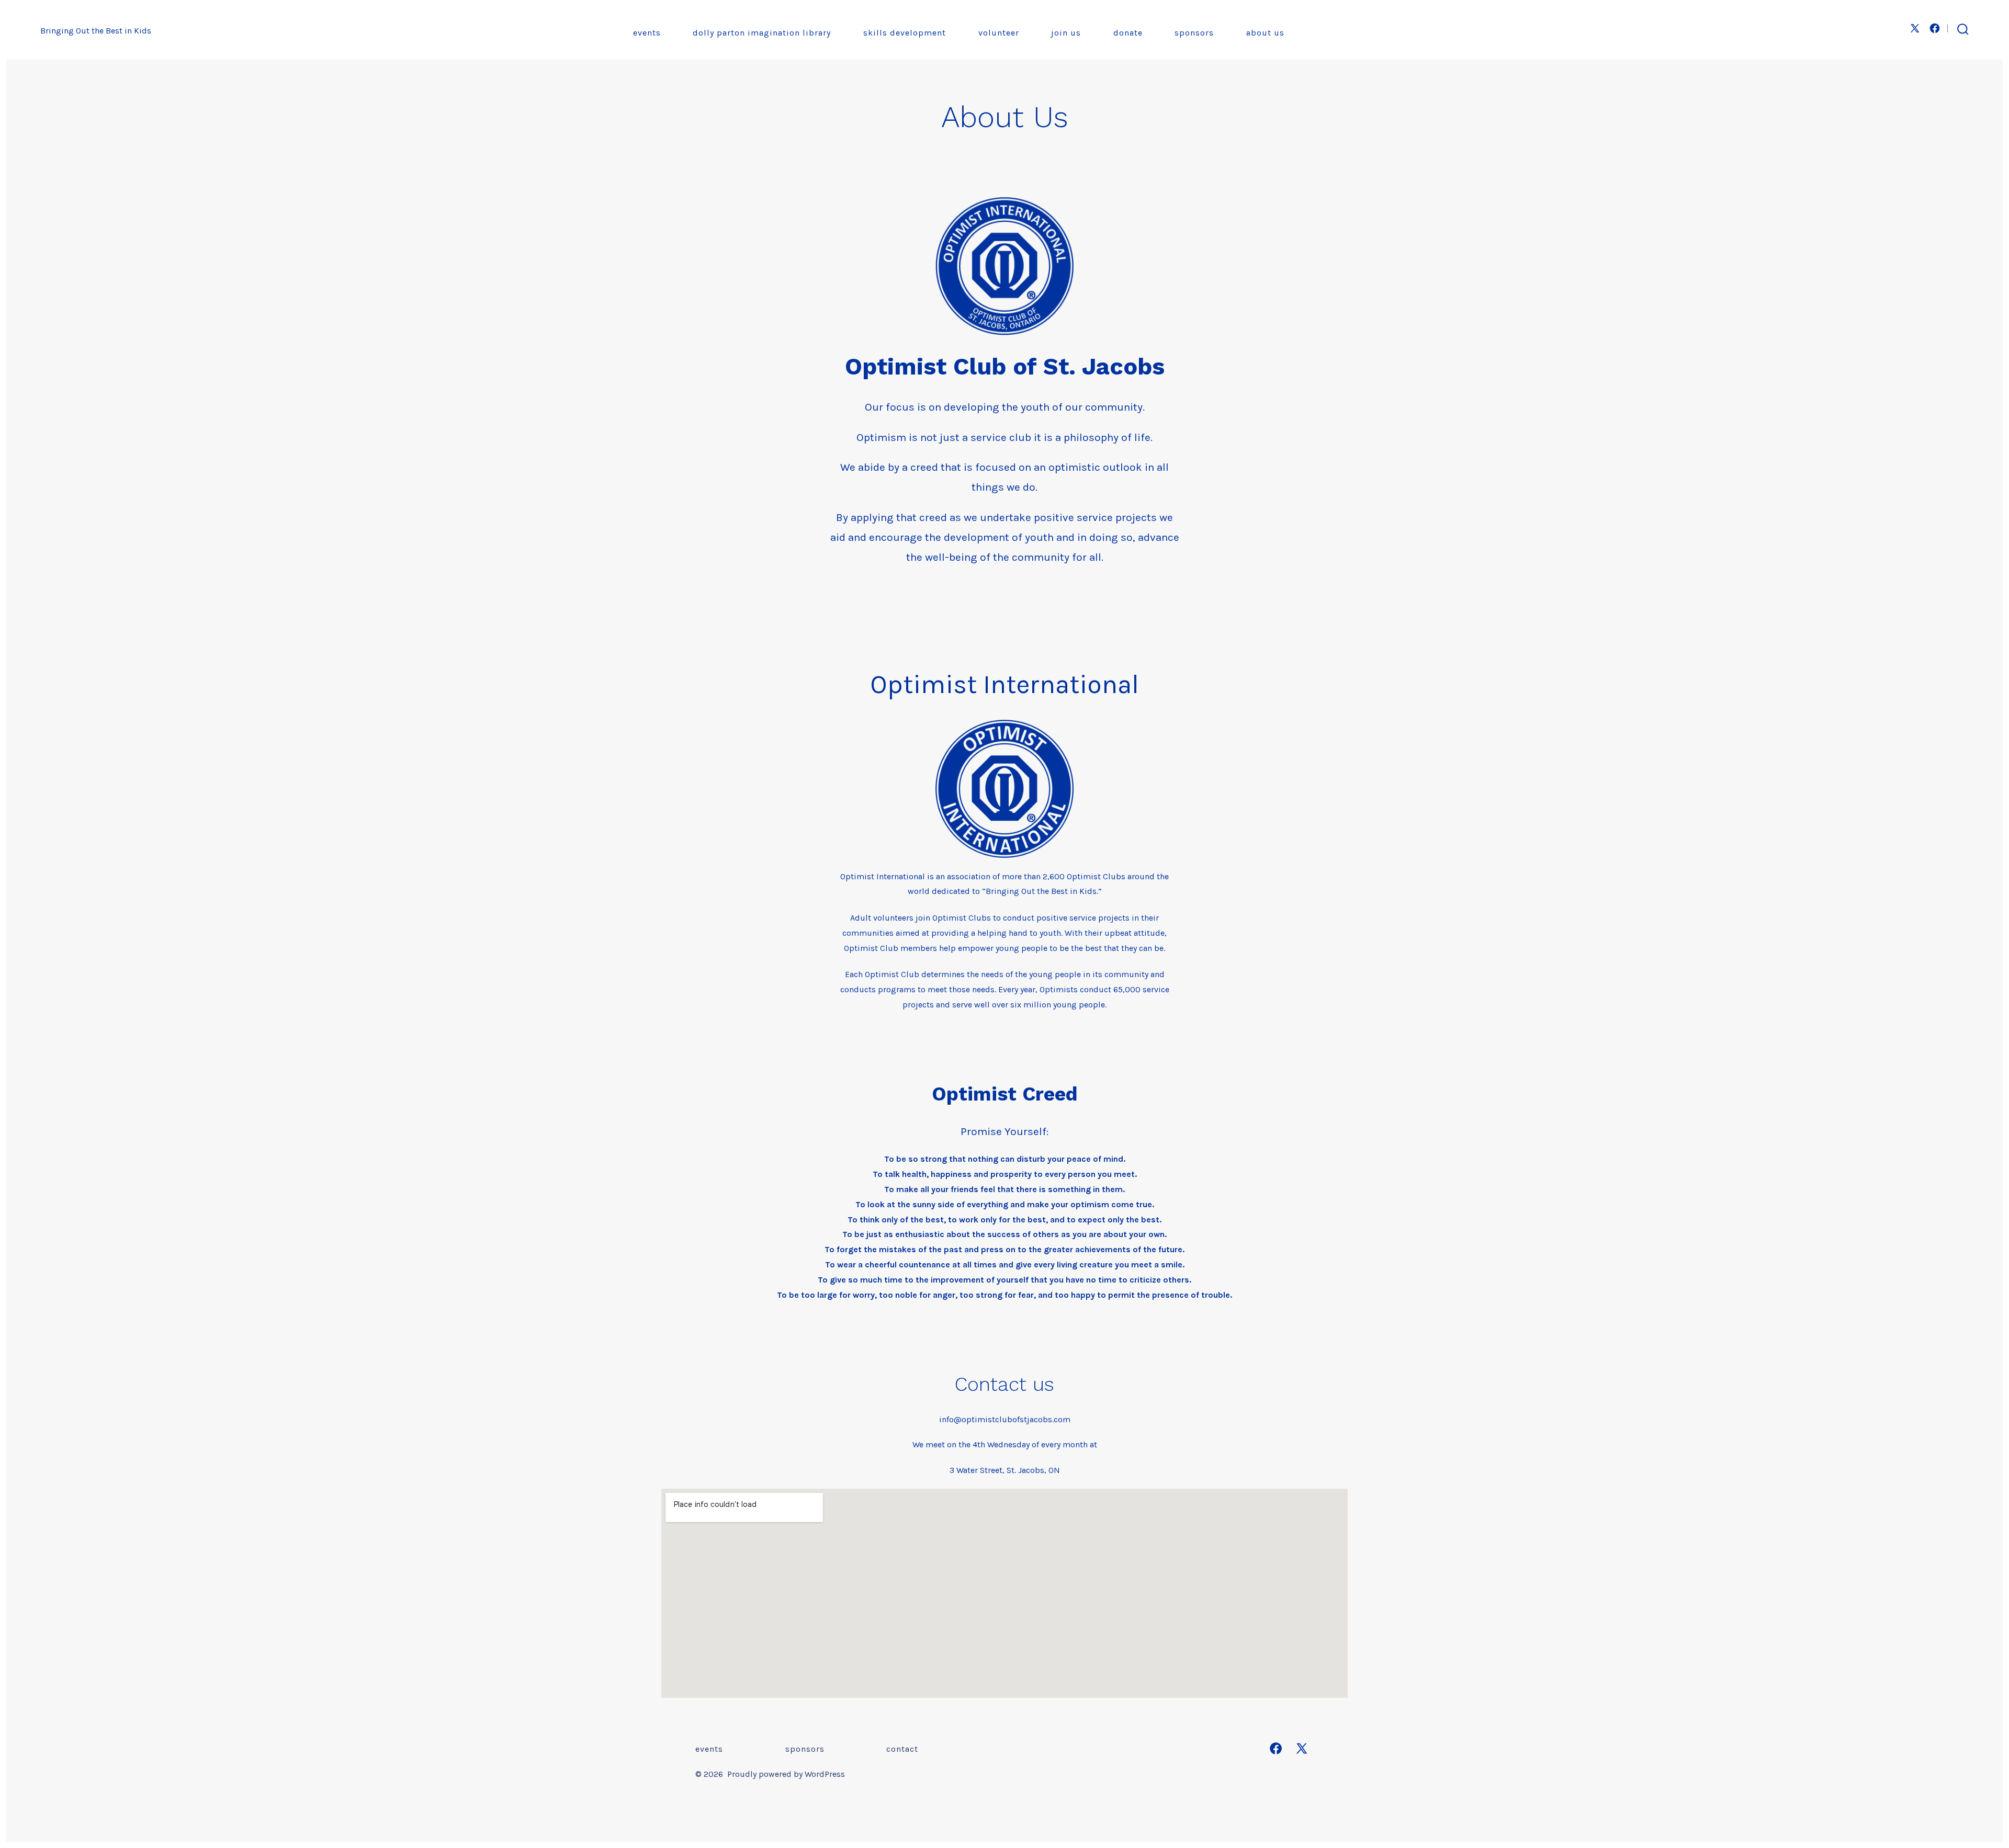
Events (647, 33)
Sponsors (1194, 33)
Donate (1128, 33)
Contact (902, 1749)
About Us (1265, 33)
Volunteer (999, 33)
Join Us (1066, 33)
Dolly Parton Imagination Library (762, 33)
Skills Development (905, 33)
